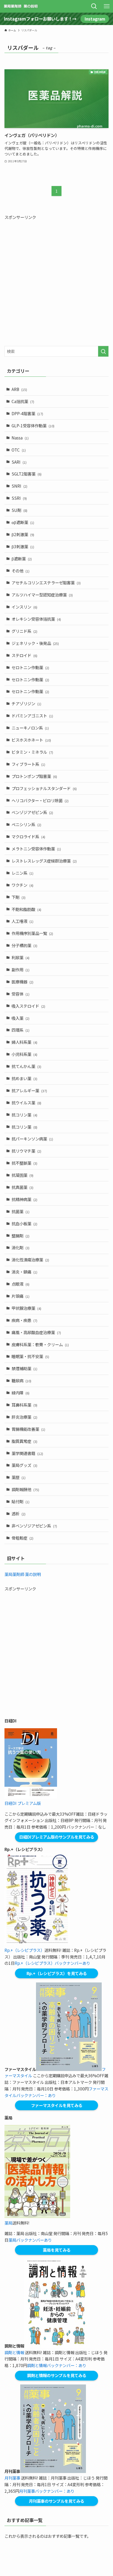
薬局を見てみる (57, 2250)
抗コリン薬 (24, 1115)
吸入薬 (20, 1018)
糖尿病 (21, 1380)
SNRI (19, 486)
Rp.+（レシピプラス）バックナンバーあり (52, 1963)
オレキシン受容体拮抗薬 (36, 619)
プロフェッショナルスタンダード (44, 788)
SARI (19, 462)
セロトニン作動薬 (30, 667)
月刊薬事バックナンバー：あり (47, 2491)
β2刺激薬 (23, 534)
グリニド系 (24, 631)
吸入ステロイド (28, 1006)
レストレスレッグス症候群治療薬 (44, 861)
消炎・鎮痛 (24, 1272)
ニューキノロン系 (30, 728)
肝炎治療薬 (24, 1417)
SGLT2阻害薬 (27, 474)
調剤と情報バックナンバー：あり (57, 2365)
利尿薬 (20, 957)
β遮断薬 (22, 559)
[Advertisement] (56, 281)
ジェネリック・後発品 (35, 643)
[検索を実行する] (103, 351)
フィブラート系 (28, 764)
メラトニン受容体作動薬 (36, 849)
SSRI (19, 498)
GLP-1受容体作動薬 (33, 425)
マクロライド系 (28, 836)
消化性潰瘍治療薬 (30, 1260)
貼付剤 (20, 1501)
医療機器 (22, 982)
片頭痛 (20, 1296)
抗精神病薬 (24, 1199)
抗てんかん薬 (26, 1066)
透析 (19, 1514)
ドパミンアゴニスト (32, 716)
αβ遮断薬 (23, 522)
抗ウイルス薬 (26, 1103)
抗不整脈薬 (24, 1163)
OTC (19, 450)
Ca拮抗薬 (23, 401)
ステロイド (24, 655)
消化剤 (20, 1247)
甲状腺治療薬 (26, 1308)
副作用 (20, 969)
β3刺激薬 (23, 546)
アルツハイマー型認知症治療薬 (42, 595)
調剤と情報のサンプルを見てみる (57, 2375)
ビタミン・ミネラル (32, 752)
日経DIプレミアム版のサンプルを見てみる (57, 1837)
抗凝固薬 (22, 1175)
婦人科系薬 (24, 1042)
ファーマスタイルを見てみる (57, 2105)
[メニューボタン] (107, 6)
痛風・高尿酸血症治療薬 (36, 1332)
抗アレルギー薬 (29, 1090)
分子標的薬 (24, 945)
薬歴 (19, 1477)
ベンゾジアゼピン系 (32, 812)
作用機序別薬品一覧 (32, 933)
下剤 (19, 897)
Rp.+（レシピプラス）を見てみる (57, 1973)
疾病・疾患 (24, 1320)
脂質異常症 (24, 1441)
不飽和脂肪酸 (26, 909)
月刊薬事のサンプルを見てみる (56, 2501)
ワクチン (22, 885)
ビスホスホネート (31, 740)
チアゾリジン (26, 703)
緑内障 (20, 1393)
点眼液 (20, 1284)
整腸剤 (20, 1236)
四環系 (20, 1030)
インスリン (24, 607)
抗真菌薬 (22, 1187)
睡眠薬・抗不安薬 (30, 1356)
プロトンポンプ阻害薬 (34, 776)
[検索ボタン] (94, 6)
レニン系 (22, 873)
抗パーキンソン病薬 (32, 1139)
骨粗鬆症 (22, 1538)
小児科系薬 (24, 1054)
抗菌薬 (20, 1211)
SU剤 (19, 510)
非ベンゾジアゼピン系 (34, 1526)
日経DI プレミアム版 (23, 1803)
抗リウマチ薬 (26, 1151)
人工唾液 (22, 921)
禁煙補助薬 (24, 1368)
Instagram (95, 19)
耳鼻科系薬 (24, 1405)
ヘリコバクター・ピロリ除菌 (40, 800)
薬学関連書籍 (27, 1453)
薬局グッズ (24, 1465)
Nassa (20, 438)
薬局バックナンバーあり (30, 2240)
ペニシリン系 (26, 824)
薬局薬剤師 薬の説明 (23, 1574)
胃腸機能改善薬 (28, 1429)
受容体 (20, 994)
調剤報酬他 (25, 1489)
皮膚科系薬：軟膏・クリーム (40, 1344)
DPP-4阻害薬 (27, 413)
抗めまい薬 (24, 1078)
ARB (19, 389)
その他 (20, 571)
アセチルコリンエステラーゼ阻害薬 (46, 582)
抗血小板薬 (24, 1223)
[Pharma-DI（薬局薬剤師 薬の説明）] (21, 6)
